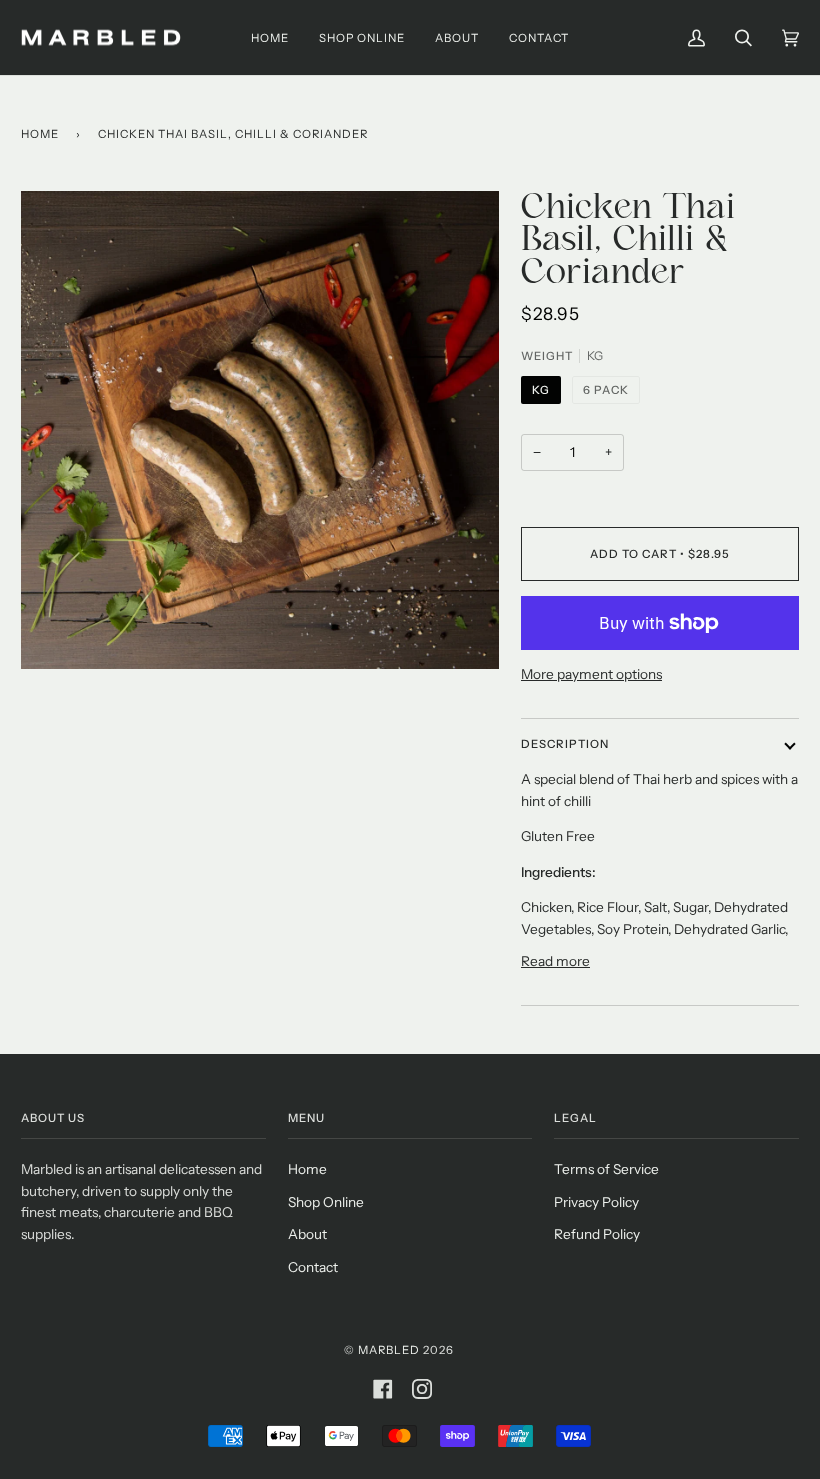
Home (40, 134)
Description (565, 744)
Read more (555, 961)
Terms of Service (606, 1169)
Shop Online (326, 1202)
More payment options (591, 674)
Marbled (389, 1350)
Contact (313, 1267)
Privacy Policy (596, 1202)
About (307, 1234)
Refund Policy (597, 1234)
